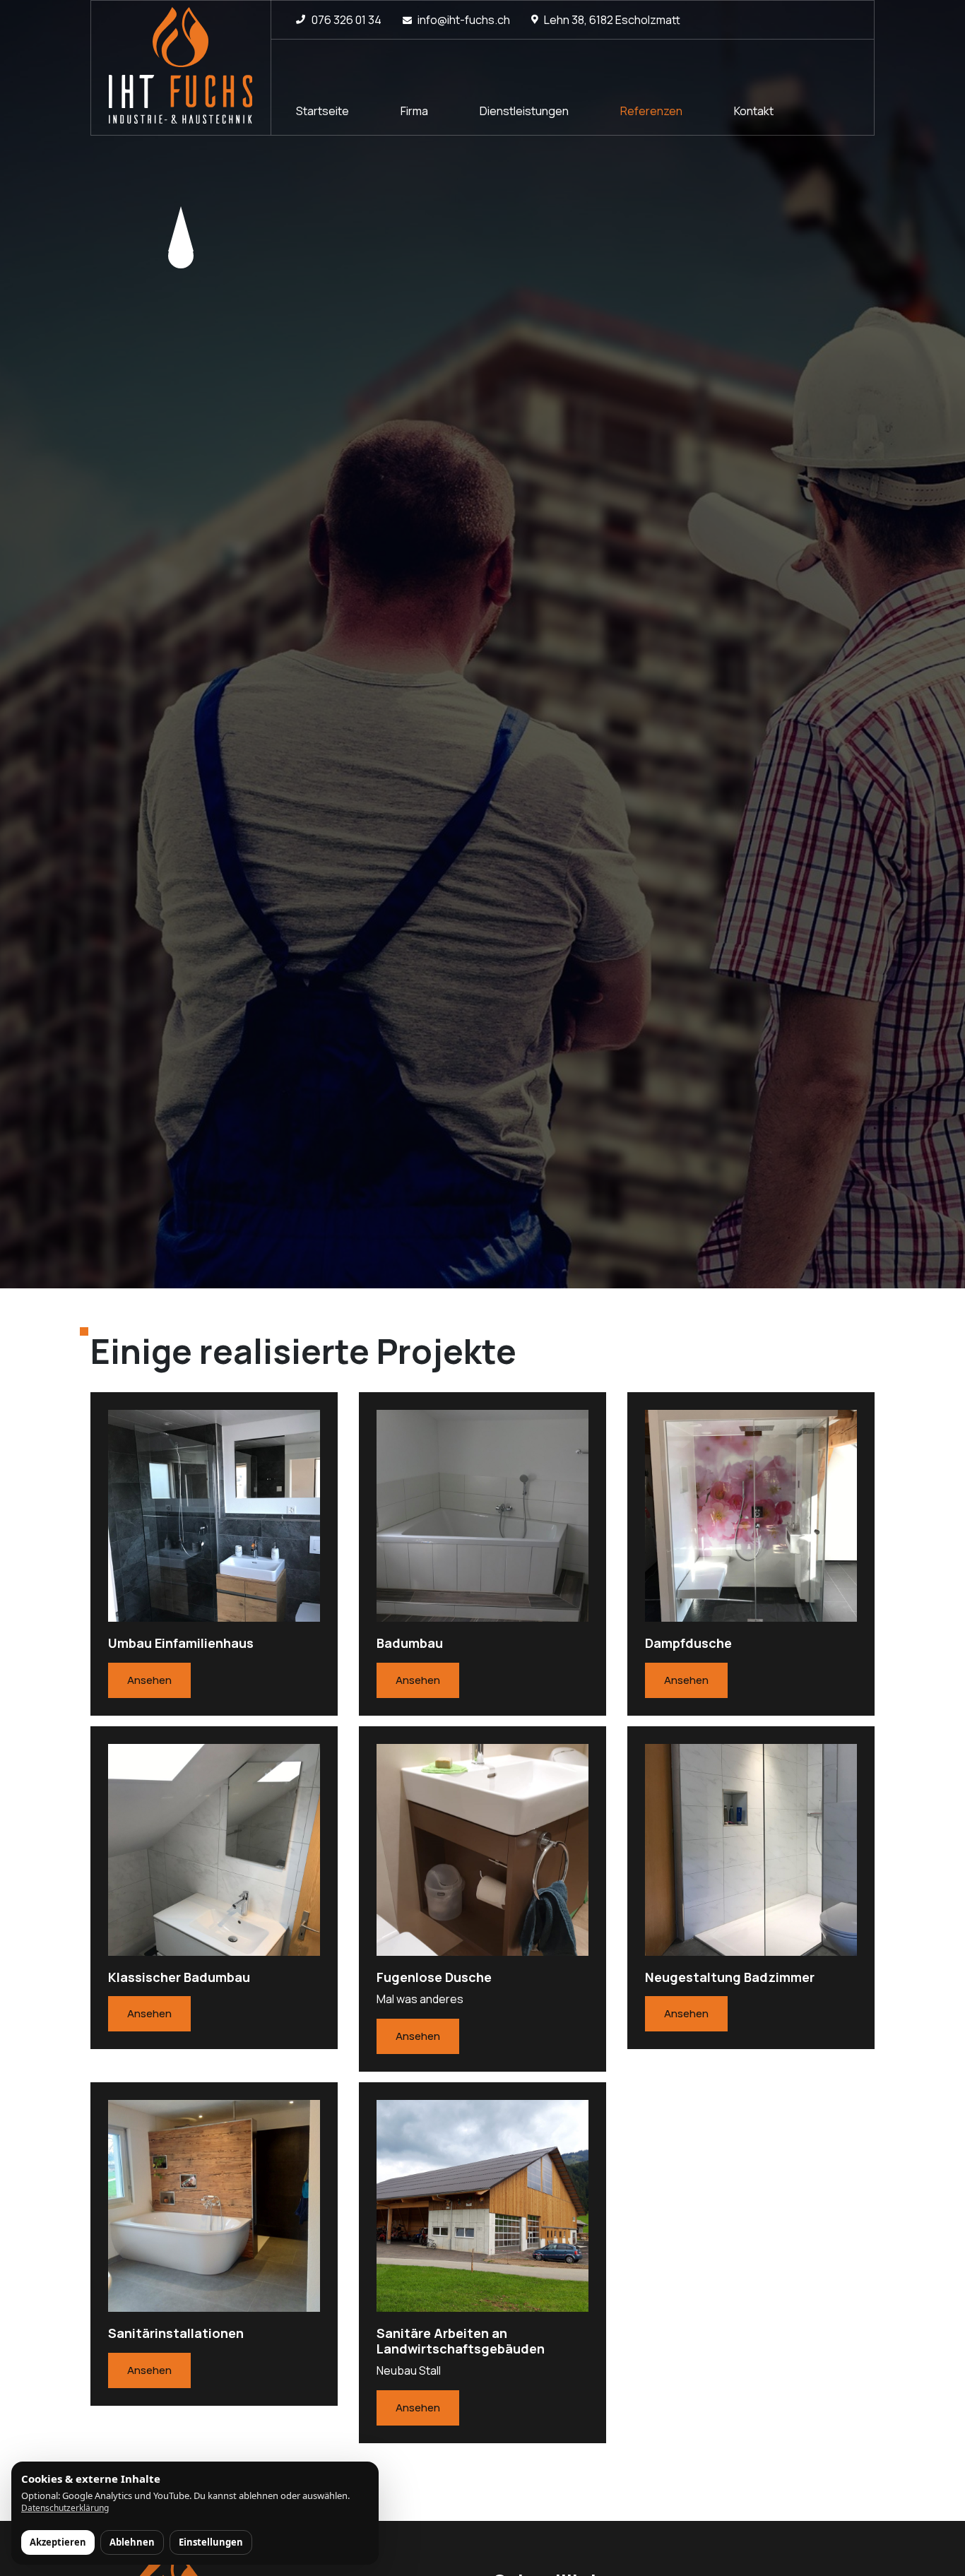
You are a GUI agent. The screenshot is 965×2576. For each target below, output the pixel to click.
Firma (414, 111)
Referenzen (651, 111)
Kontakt (754, 111)
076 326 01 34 (347, 20)
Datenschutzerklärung (65, 2508)
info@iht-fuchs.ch (464, 20)
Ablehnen (132, 2542)
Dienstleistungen (524, 111)
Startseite (322, 111)
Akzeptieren (58, 2542)
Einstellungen (211, 2542)
